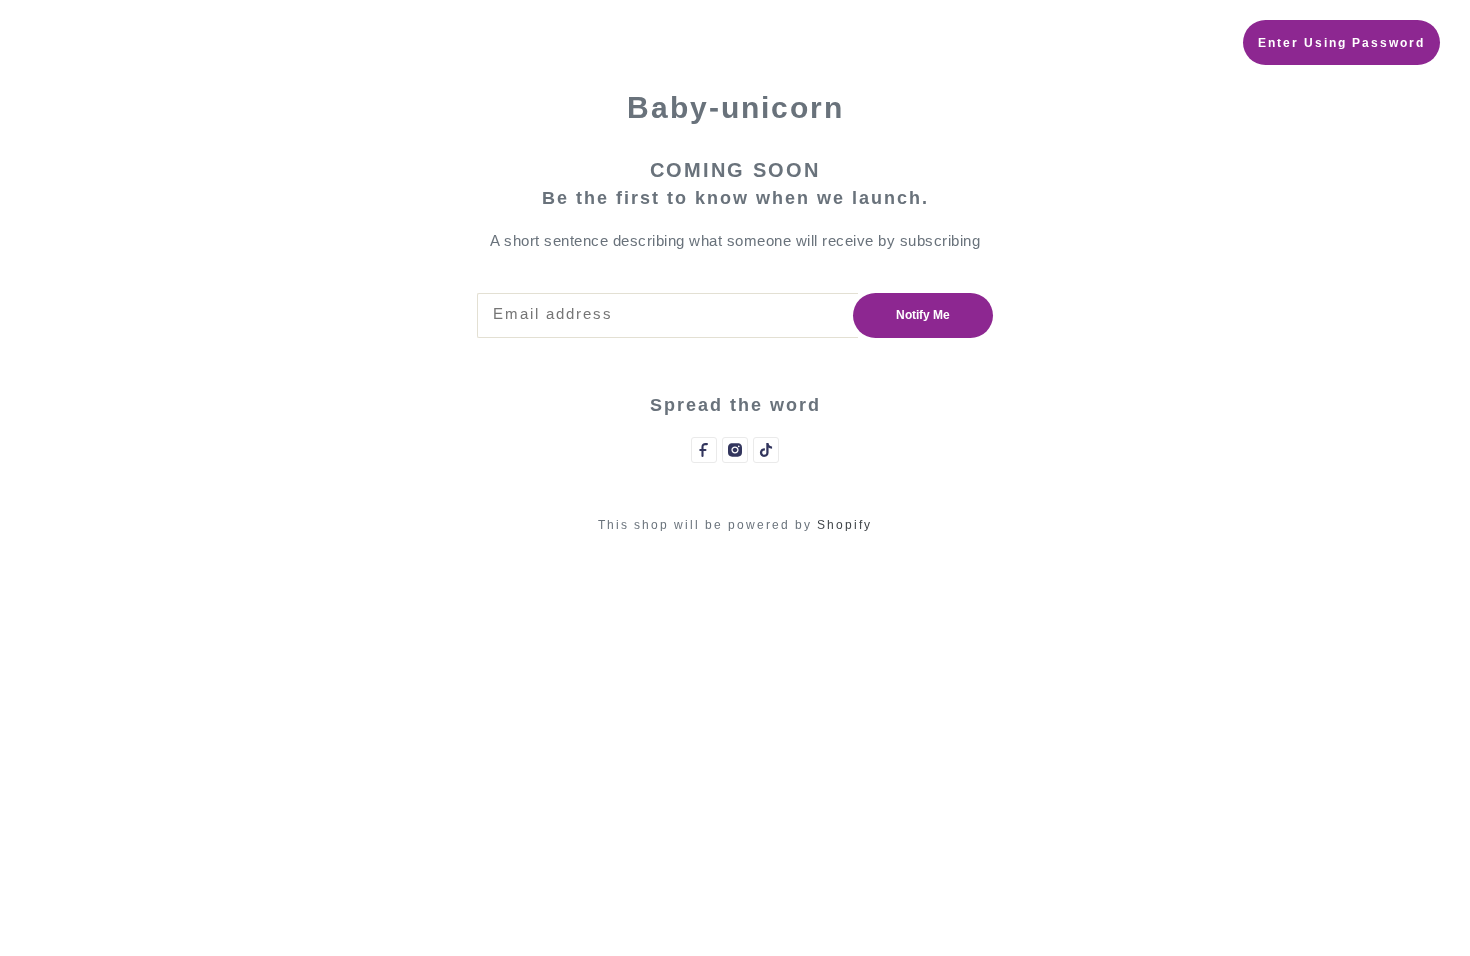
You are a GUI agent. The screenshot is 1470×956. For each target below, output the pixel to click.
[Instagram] (735, 450)
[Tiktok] (766, 450)
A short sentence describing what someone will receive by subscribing (735, 240)
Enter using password (1341, 43)
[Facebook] (704, 450)
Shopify (844, 525)
